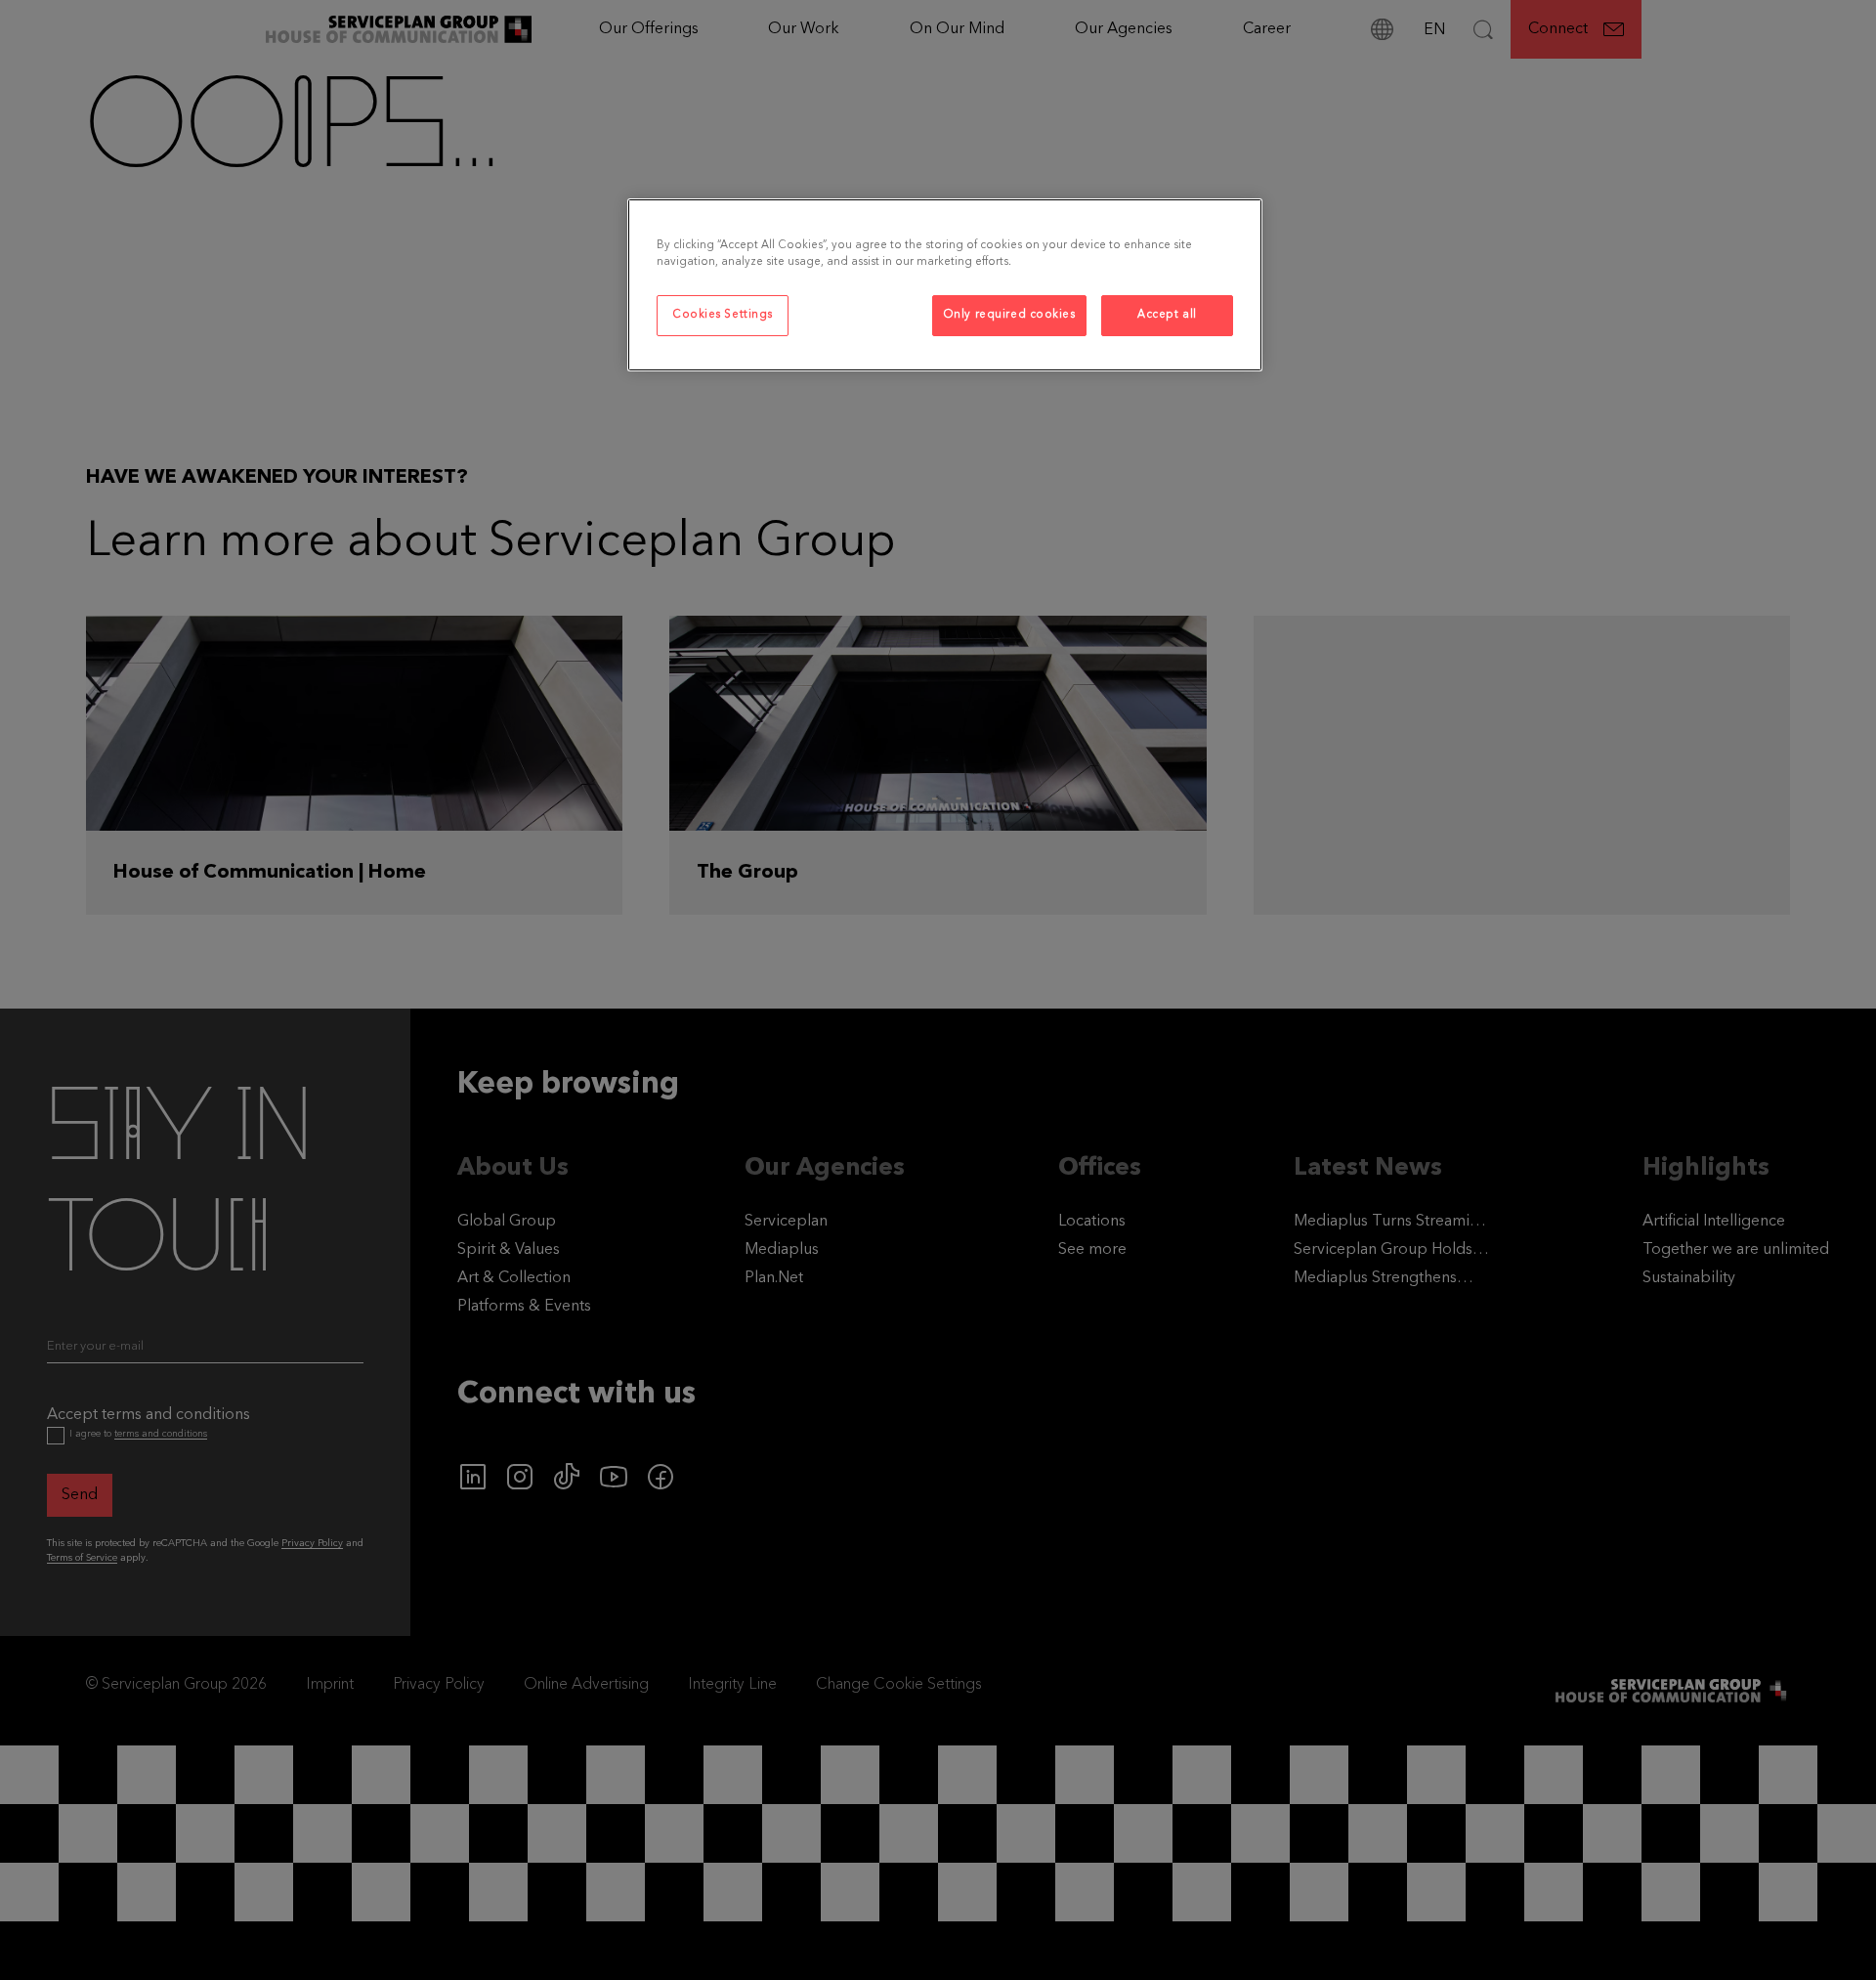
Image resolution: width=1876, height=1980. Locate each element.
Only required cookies (1009, 315)
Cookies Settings (723, 315)
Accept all (1167, 315)
